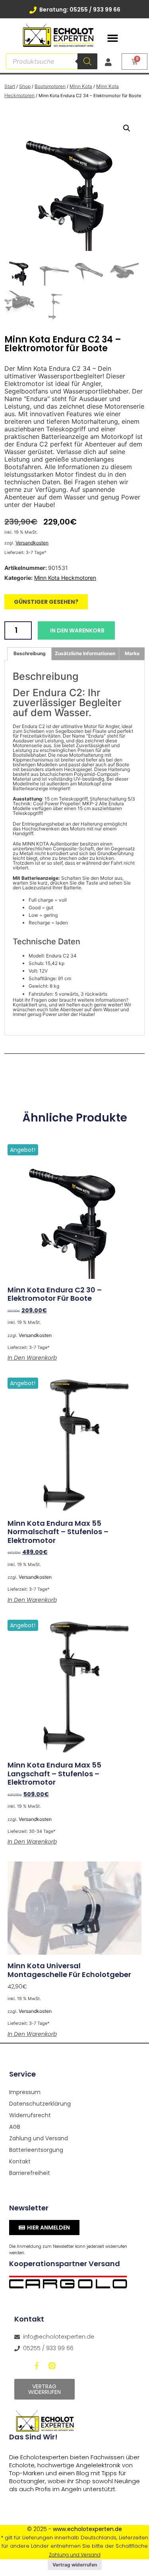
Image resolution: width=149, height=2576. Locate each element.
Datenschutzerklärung (39, 2104)
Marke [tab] (132, 653)
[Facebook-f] (37, 2366)
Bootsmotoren (50, 86)
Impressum (25, 2092)
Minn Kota (81, 86)
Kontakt (20, 2161)
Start (10, 86)
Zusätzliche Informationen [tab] (85, 653)
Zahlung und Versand (39, 2138)
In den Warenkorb (77, 630)
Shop (25, 86)
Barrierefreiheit (30, 2173)
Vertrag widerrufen (75, 2565)
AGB (15, 2127)
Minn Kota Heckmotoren (65, 578)
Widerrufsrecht (30, 2115)
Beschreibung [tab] (30, 653)
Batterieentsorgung (36, 2150)
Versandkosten (32, 543)
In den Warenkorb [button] (32, 1358)
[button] (112, 38)
